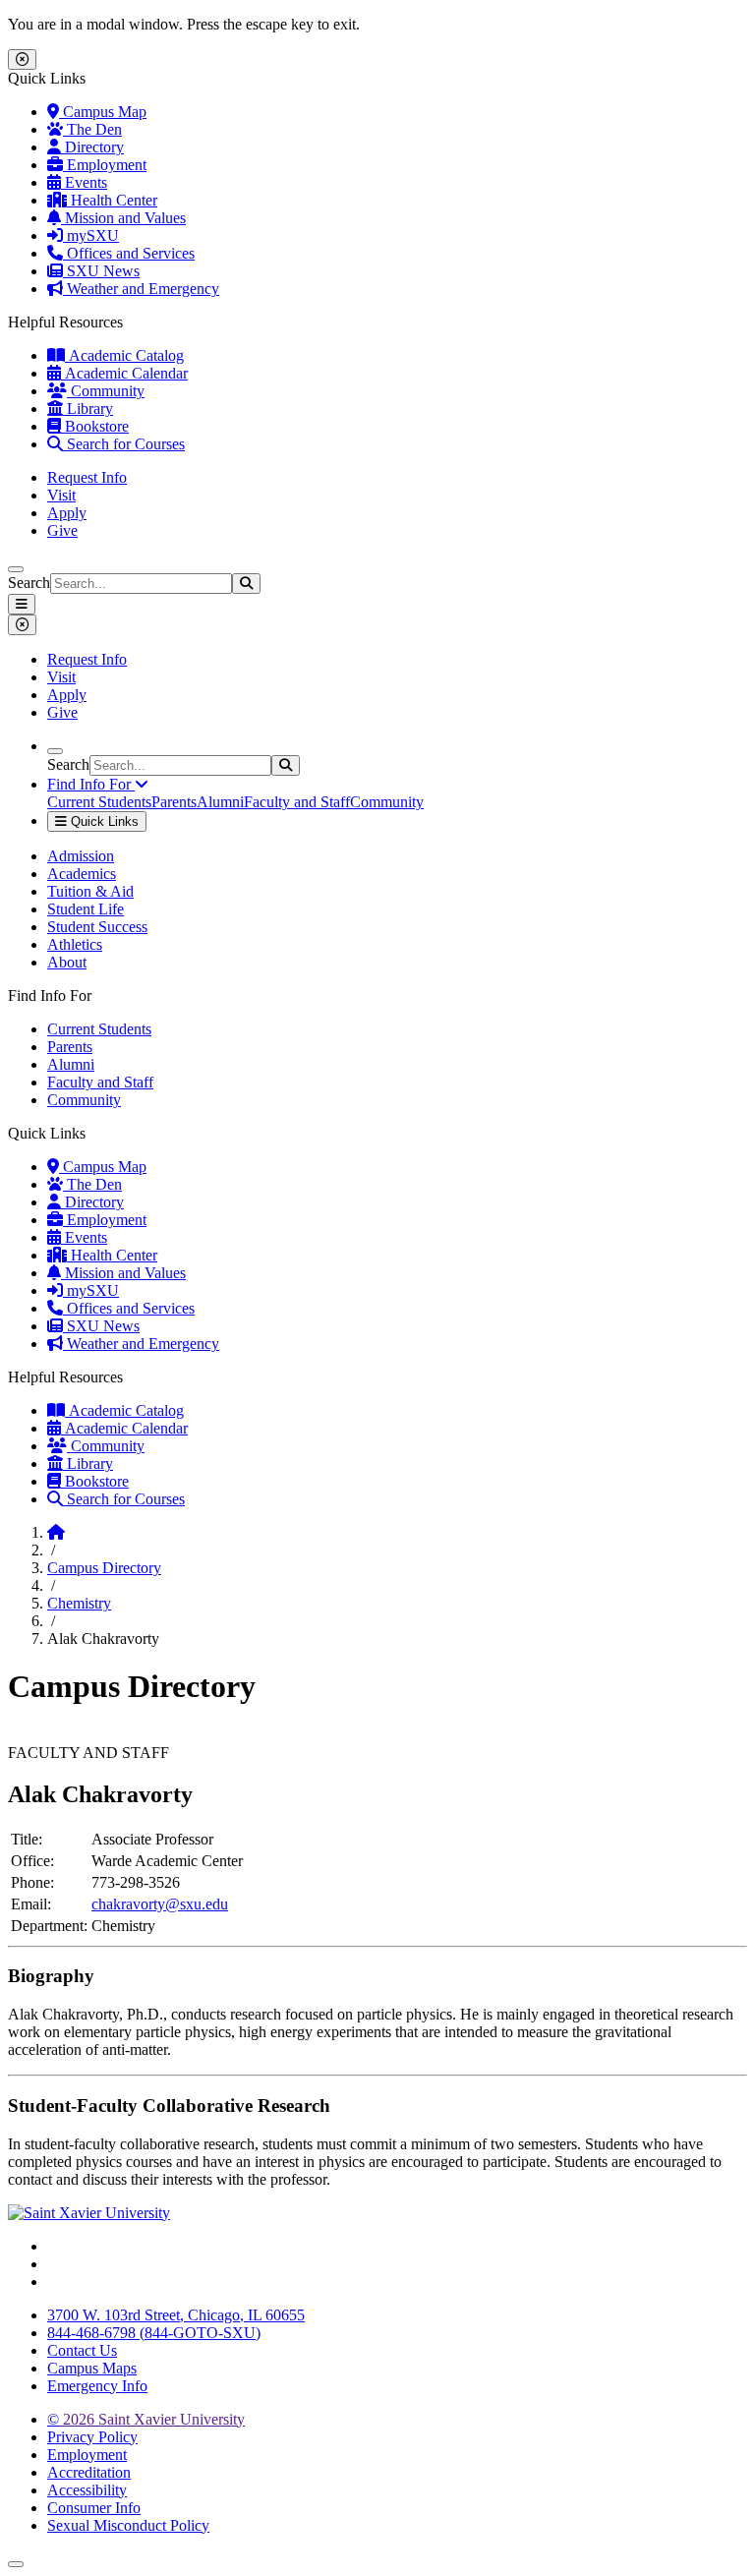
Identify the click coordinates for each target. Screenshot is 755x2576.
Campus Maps (92, 2368)
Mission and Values (123, 218)
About (67, 962)
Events (84, 182)
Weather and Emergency (141, 289)
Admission (81, 856)
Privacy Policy (92, 2437)
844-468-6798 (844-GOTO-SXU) (154, 2333)
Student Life (86, 909)
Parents (174, 802)
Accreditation (89, 2472)
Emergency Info (97, 2386)
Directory (92, 147)
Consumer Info (94, 2508)
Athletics (75, 944)
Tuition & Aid (90, 891)
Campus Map (103, 112)
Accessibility (87, 2490)
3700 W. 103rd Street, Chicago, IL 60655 (176, 2315)
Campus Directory (104, 1568)
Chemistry (79, 1603)
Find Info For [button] (91, 784)
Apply (67, 513)
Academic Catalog (124, 355)
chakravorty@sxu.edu (160, 1904)
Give (62, 530)
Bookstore (95, 426)
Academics (82, 874)
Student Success (97, 927)
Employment (105, 165)
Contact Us (82, 2350)
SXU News (101, 271)
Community (106, 391)
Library (88, 409)
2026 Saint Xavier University (146, 2419)
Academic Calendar (124, 373)
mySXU (91, 235)
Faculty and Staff (297, 802)
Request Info (87, 477)
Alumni (220, 802)
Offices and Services (129, 253)
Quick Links (103, 821)
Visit (61, 495)
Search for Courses (124, 444)
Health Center (112, 200)
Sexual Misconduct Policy (128, 2525)
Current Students (99, 802)
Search (29, 583)
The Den (92, 129)
